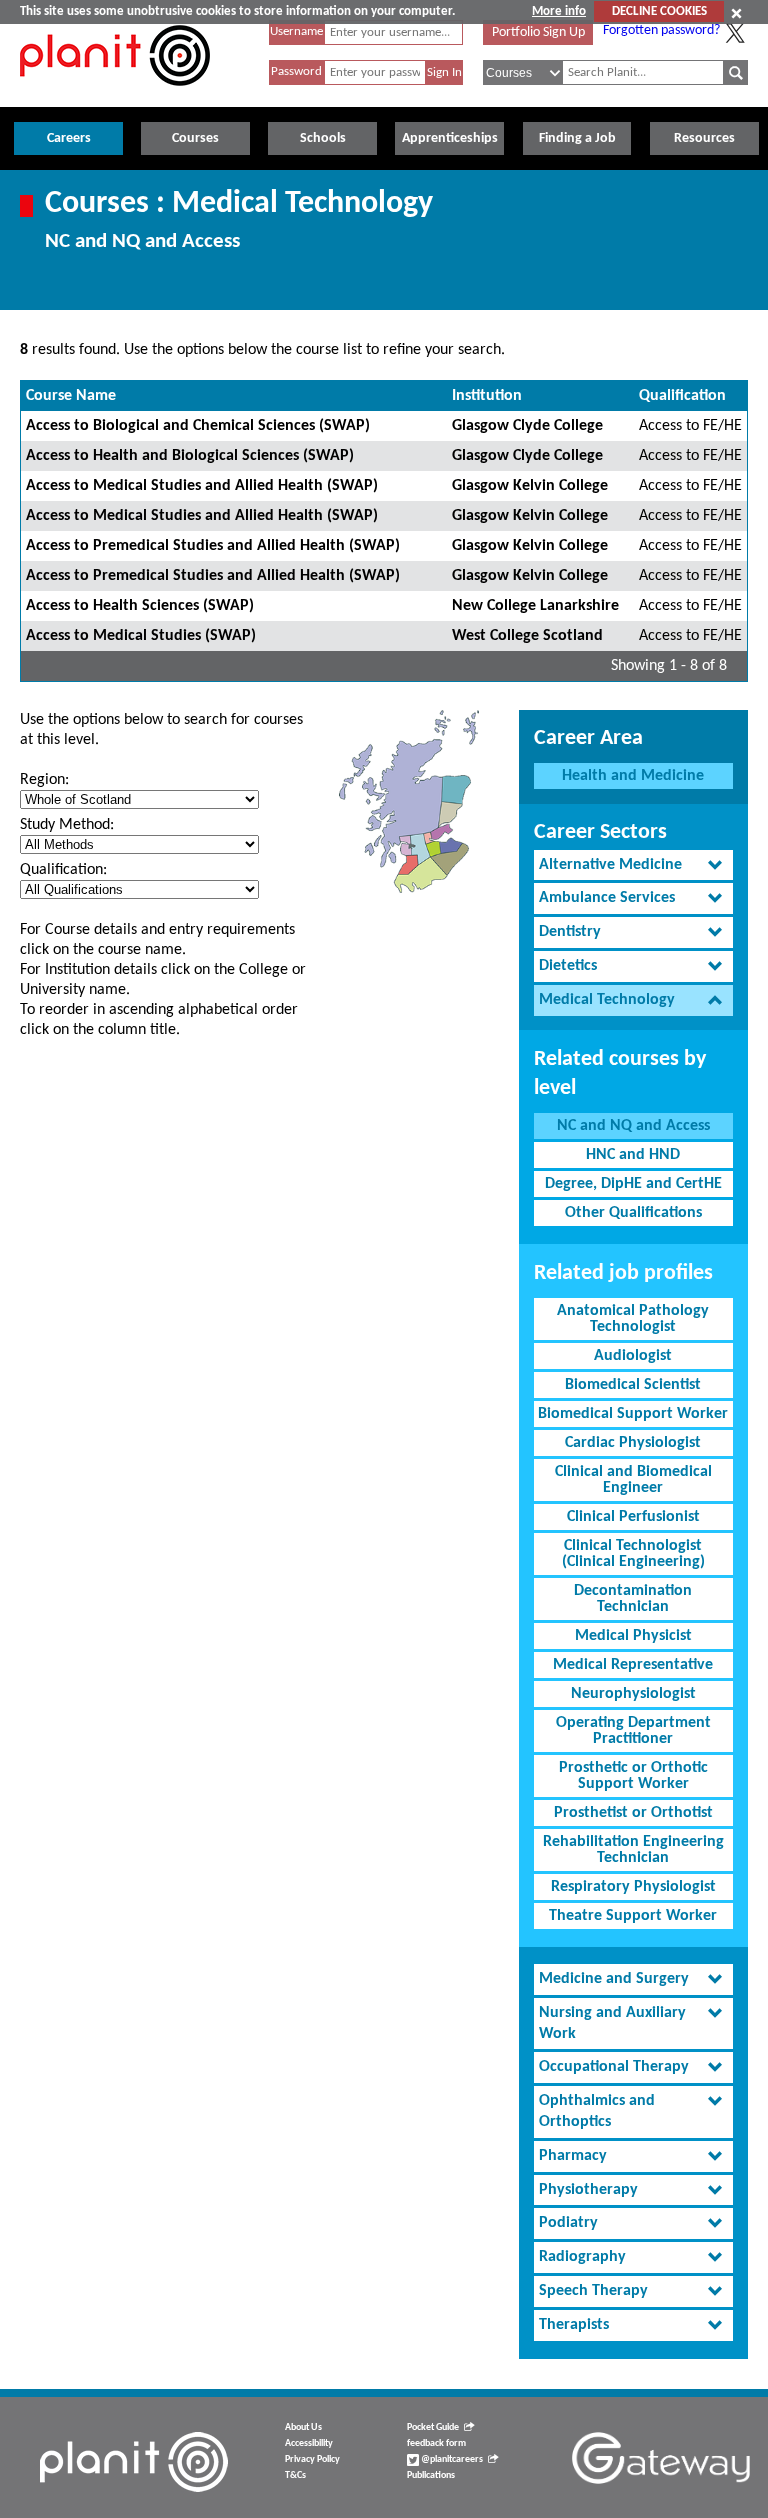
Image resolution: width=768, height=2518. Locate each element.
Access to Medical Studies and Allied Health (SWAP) (202, 486)
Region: (44, 780)
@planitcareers (451, 2459)
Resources (704, 138)
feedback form (436, 2443)
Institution (487, 396)
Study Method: (67, 825)
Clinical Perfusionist (633, 1517)
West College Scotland (527, 636)
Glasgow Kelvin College (530, 486)
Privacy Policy (312, 2459)
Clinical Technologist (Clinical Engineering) (633, 1554)
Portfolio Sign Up (538, 32)
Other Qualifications (633, 1213)
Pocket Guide (433, 2427)
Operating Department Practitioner (633, 1731)
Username (296, 31)
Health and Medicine (633, 776)
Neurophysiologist (633, 1694)
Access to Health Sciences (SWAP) (140, 606)
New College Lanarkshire (535, 606)
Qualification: (63, 870)
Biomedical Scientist (633, 1385)
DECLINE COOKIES (659, 11)
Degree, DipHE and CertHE (633, 1184)
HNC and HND (633, 1155)
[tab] (633, 865)
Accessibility (309, 2443)
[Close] (736, 13)
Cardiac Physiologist (633, 1443)
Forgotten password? (661, 30)
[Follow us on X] (735, 33)
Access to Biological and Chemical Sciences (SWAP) (198, 426)
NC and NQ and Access (633, 1126)
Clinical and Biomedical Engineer (633, 1480)
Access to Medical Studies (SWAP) (141, 636)
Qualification (682, 396)
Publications (431, 2475)
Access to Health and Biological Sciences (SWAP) (190, 456)
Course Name (71, 396)
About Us (303, 2427)
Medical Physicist (633, 1636)
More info (559, 11)
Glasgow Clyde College (527, 426)
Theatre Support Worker (633, 1916)
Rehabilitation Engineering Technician (633, 1850)
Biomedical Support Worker (633, 1414)
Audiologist (633, 1356)
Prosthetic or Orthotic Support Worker (633, 1776)
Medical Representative (633, 1665)
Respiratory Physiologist (633, 1887)
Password (296, 71)
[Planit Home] (115, 97)
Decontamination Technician (633, 1599)
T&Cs (295, 2475)
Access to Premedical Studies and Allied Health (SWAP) (213, 546)
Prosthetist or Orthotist (633, 1813)
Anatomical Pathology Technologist (633, 1319)
